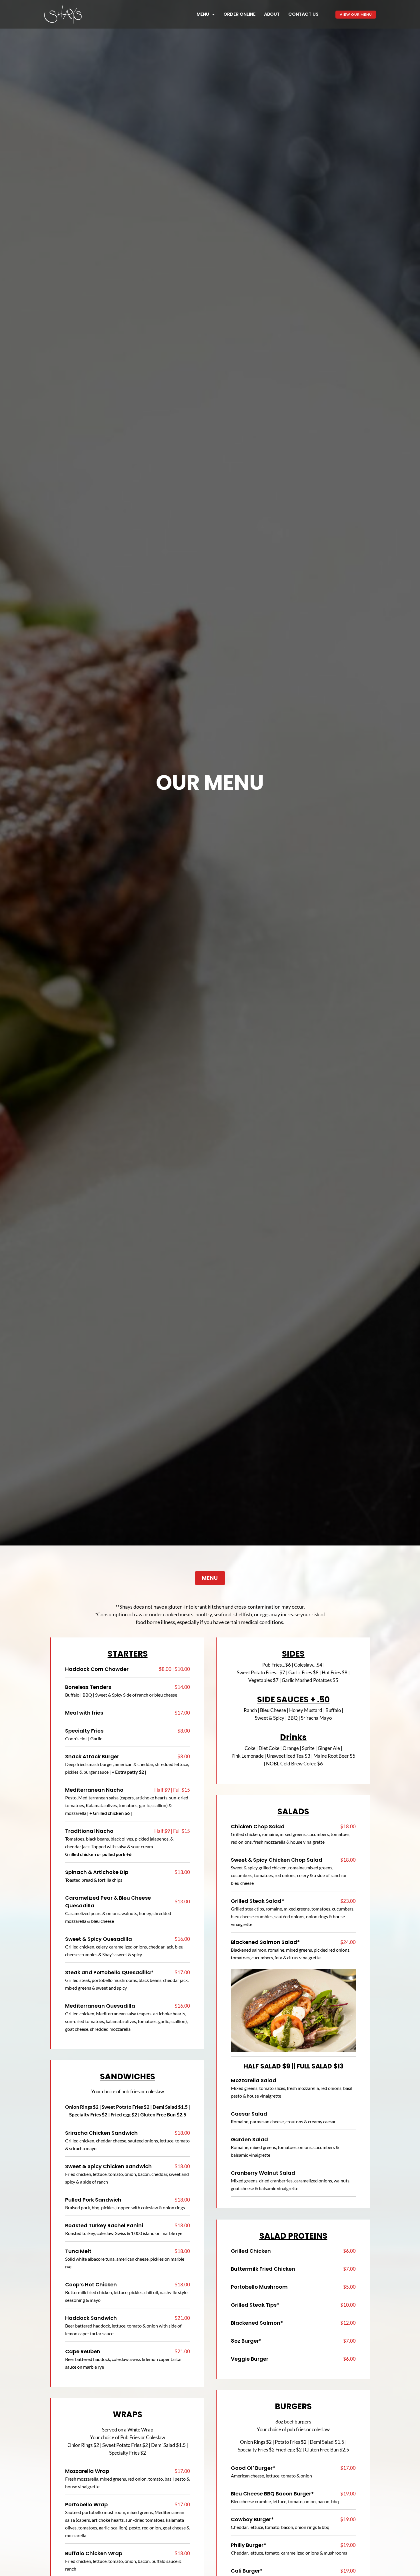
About (272, 14)
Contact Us (303, 14)
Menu (203, 14)
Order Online (239, 14)
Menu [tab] (210, 1578)
